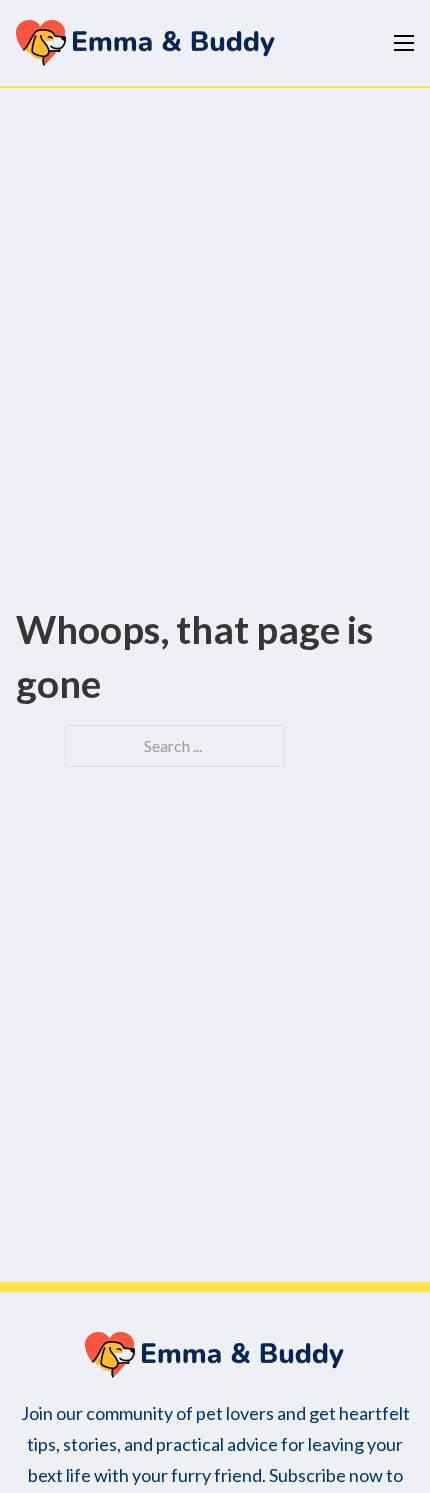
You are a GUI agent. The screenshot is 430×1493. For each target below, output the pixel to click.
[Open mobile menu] (404, 43)
